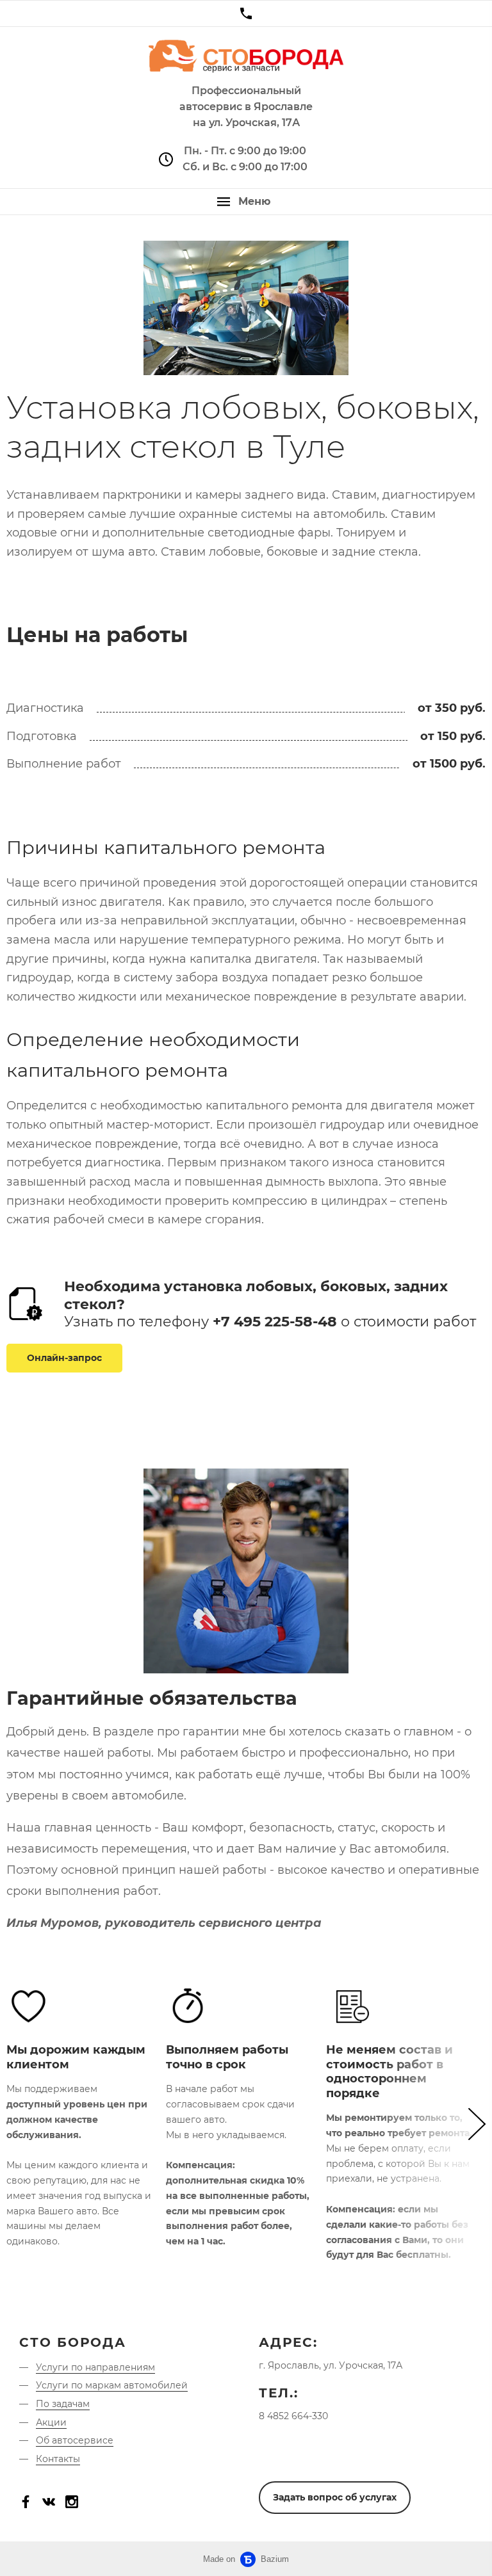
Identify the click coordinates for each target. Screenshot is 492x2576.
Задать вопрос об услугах (335, 2497)
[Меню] (246, 202)
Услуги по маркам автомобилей (112, 2385)
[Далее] (431, 2124)
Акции (51, 2422)
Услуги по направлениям (95, 2367)
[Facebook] (26, 2502)
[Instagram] (72, 2502)
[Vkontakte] (49, 2502)
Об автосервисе (75, 2440)
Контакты (58, 2459)
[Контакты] (246, 13)
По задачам (63, 2404)
